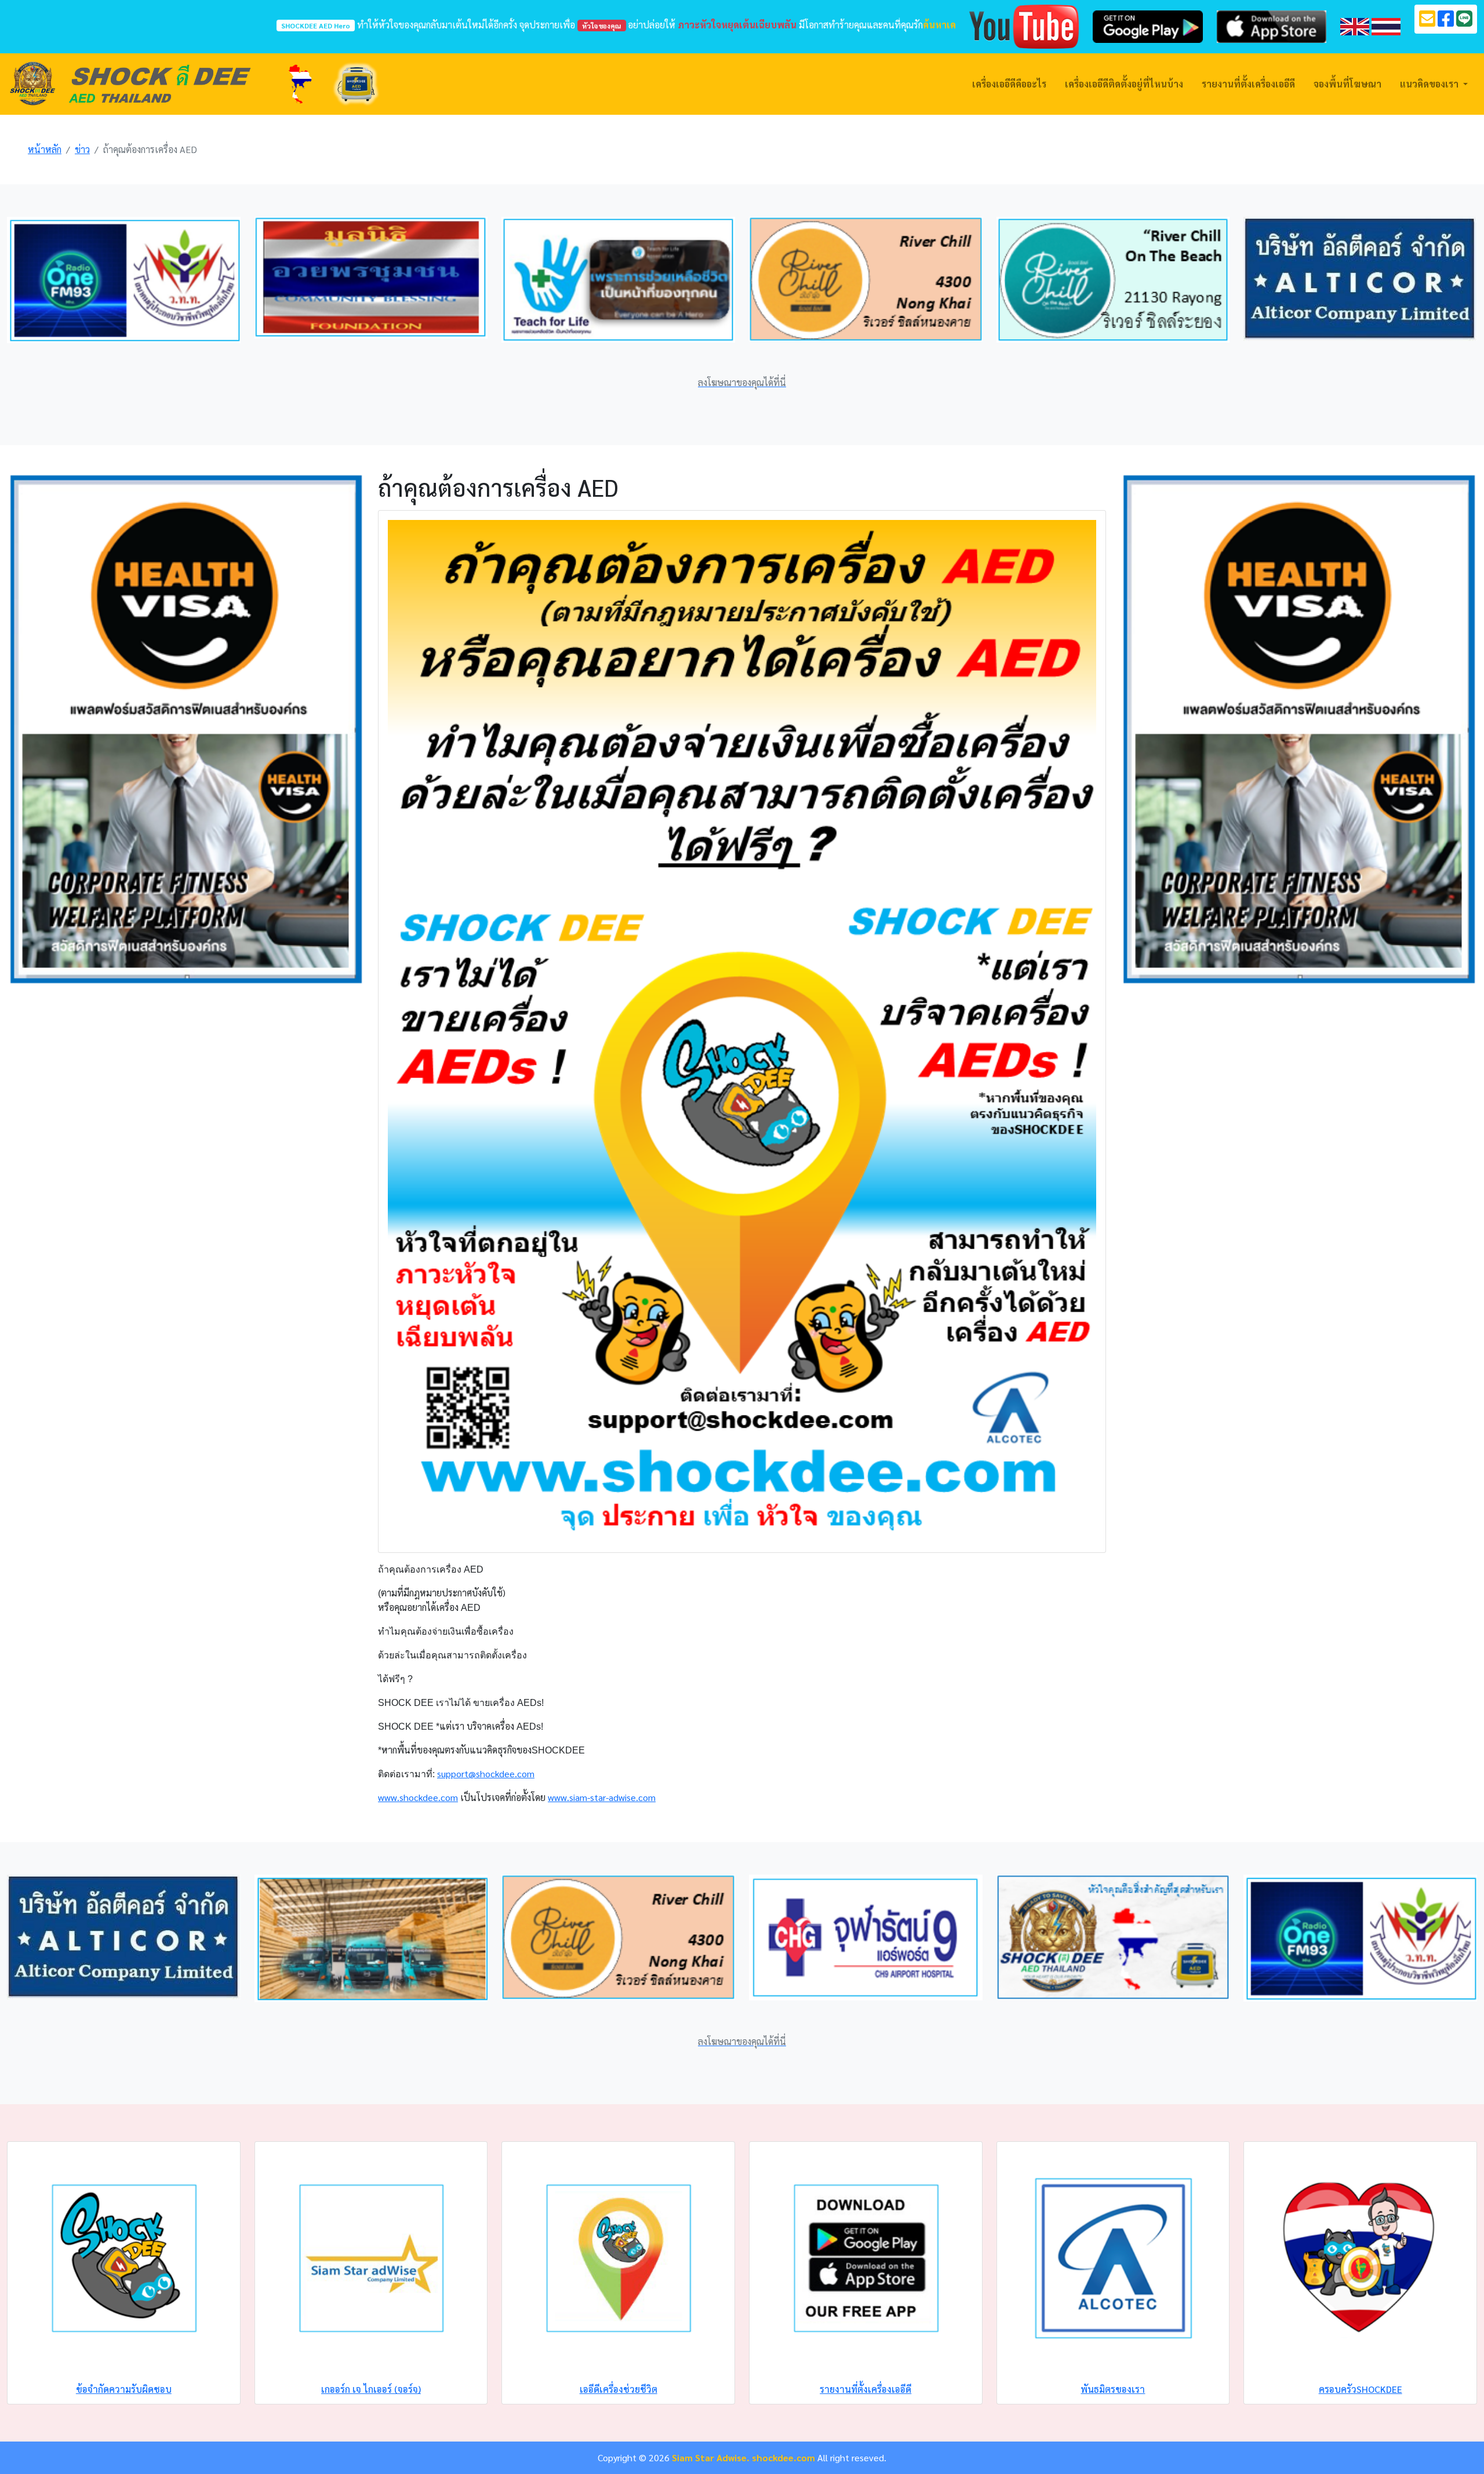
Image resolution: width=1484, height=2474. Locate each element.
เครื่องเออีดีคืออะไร (1009, 84)
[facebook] (1446, 22)
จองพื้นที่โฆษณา (1347, 84)
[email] (1427, 22)
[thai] (1386, 25)
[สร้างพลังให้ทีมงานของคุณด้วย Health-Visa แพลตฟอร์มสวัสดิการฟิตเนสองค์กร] (185, 728)
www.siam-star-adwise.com (602, 1797)
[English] (1355, 25)
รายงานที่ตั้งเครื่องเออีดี (1248, 84)
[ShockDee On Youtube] (1024, 25)
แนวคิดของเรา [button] (1430, 84)
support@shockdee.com (486, 1773)
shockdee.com (783, 2457)
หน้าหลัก (45, 149)
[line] (1464, 22)
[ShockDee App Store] (1272, 25)
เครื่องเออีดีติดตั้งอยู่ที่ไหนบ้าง (1124, 84)
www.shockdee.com (418, 1797)
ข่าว (82, 149)
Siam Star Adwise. (711, 2457)
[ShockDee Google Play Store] (1147, 25)
